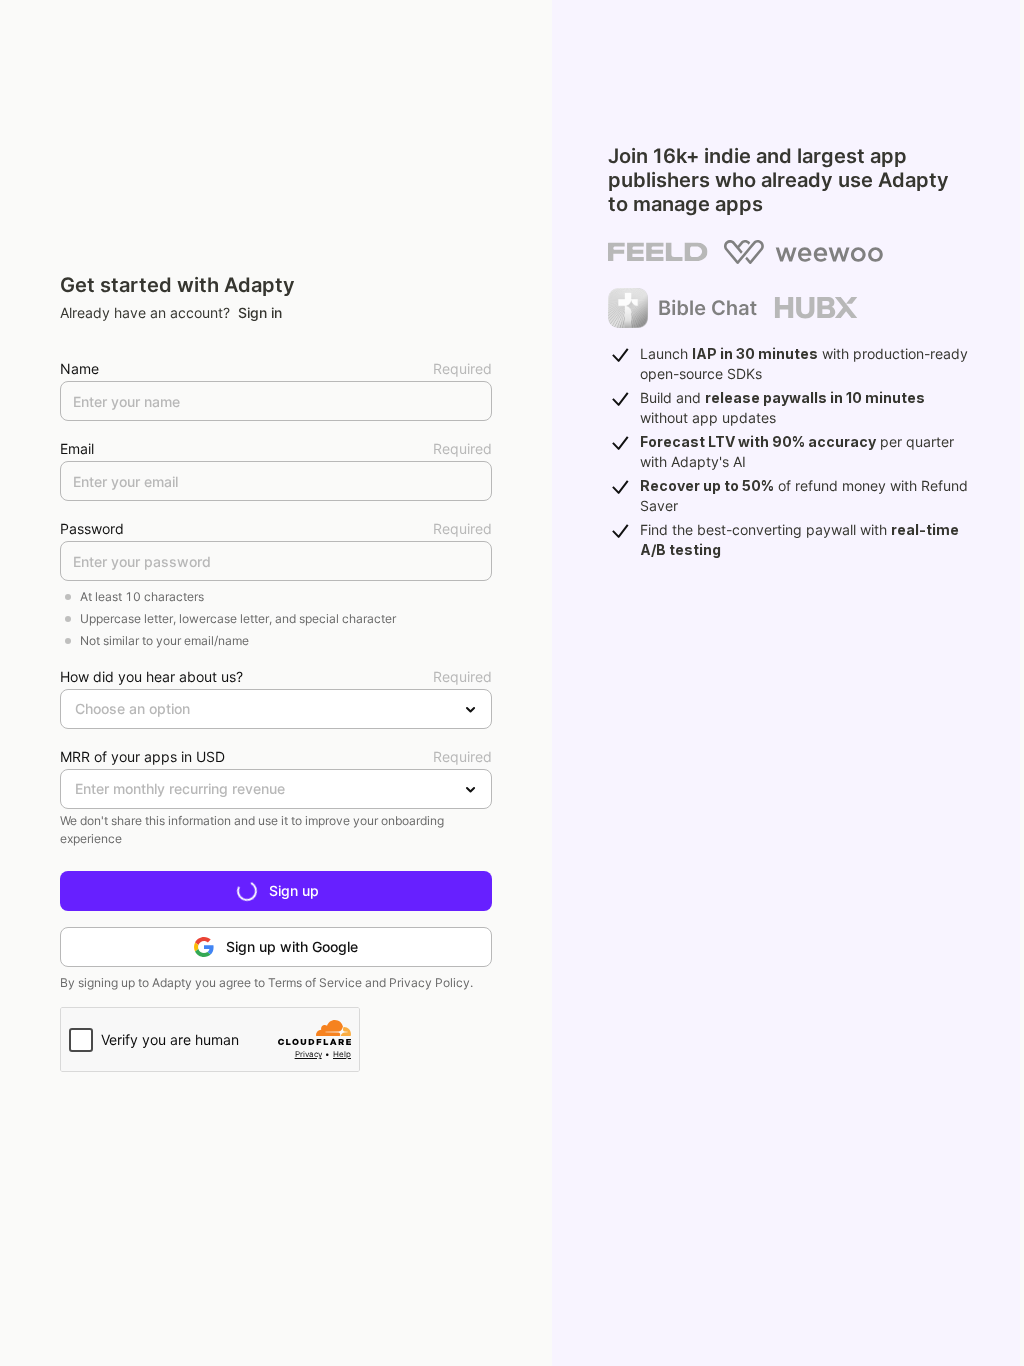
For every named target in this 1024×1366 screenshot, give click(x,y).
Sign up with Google (292, 946)
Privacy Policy (429, 982)
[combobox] (75, 709)
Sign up (294, 890)
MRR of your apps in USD (142, 756)
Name (79, 368)
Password (92, 528)
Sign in (260, 312)
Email (77, 448)
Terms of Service (315, 982)
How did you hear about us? (151, 676)
